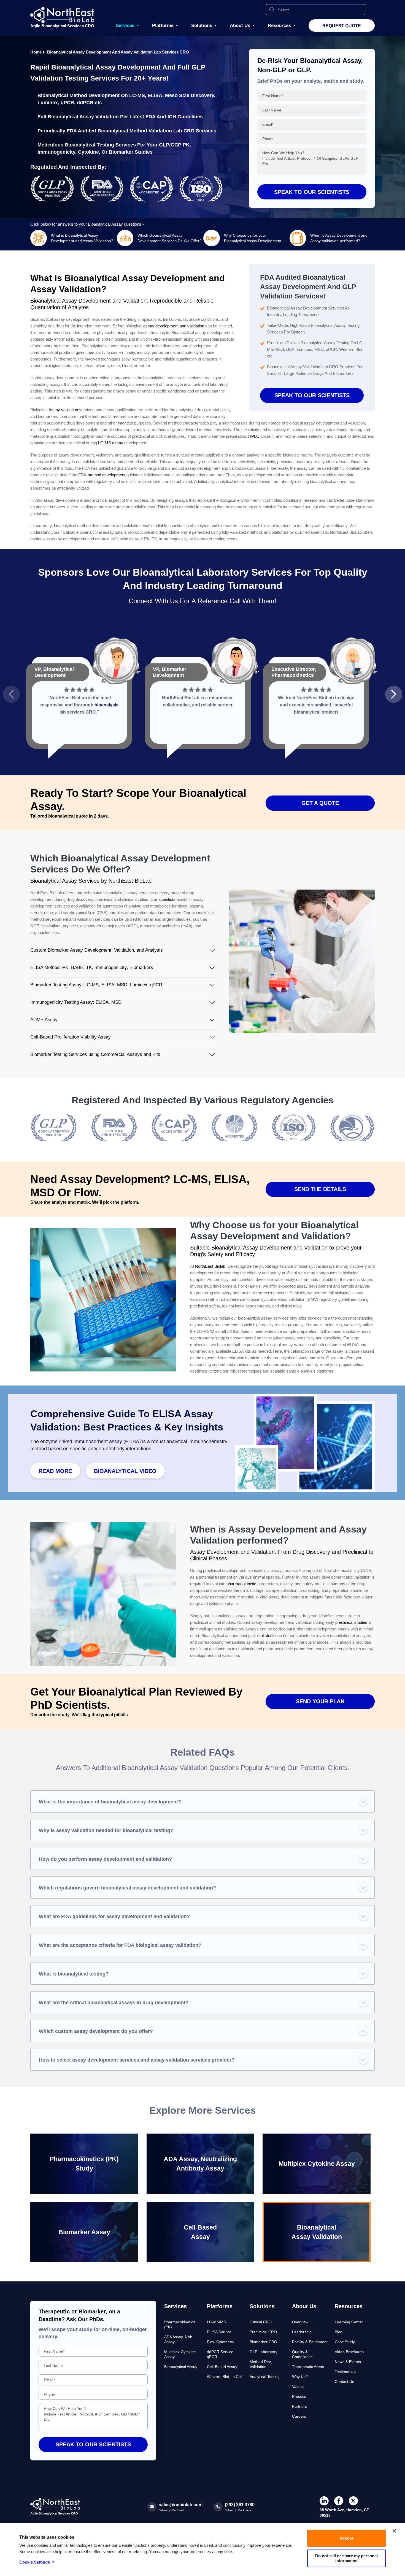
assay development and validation (174, 326)
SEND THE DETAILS (320, 1189)
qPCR (67, 103)
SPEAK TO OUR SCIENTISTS (312, 395)
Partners (299, 2406)
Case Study (345, 2342)
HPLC (254, 436)
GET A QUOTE (320, 803)
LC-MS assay (111, 443)
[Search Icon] (272, 10)
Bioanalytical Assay (181, 2367)
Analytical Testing (265, 2377)
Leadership (302, 2332)
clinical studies (265, 1636)
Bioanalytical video (125, 1471)
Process (299, 2396)
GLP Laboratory (264, 2352)
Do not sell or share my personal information (346, 2558)
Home (36, 52)
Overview (300, 2322)
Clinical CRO (261, 2322)
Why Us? (300, 2377)
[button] (11, 694)
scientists (167, 899)
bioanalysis (106, 705)
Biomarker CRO (263, 2342)
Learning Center (349, 2322)
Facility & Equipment (310, 2342)
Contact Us (344, 2382)
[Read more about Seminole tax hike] (54, 1145)
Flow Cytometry (221, 2342)
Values (298, 2387)
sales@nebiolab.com (181, 2505)
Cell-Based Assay (222, 2367)
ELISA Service (219, 2332)
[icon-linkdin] (324, 2501)
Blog (339, 2332)
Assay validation (63, 410)
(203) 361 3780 (240, 2505)
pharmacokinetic (241, 1584)
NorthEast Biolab (210, 1266)
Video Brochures (349, 2352)
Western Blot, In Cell (225, 2377)
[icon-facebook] (339, 2501)
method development (106, 475)
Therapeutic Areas (308, 2367)
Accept (346, 2538)
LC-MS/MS (216, 2322)
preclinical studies (351, 1622)
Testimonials (345, 2372)
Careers (299, 2416)
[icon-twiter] (353, 2501)
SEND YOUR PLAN (320, 1701)
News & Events (348, 2362)
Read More (55, 1471)
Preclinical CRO (263, 2332)
